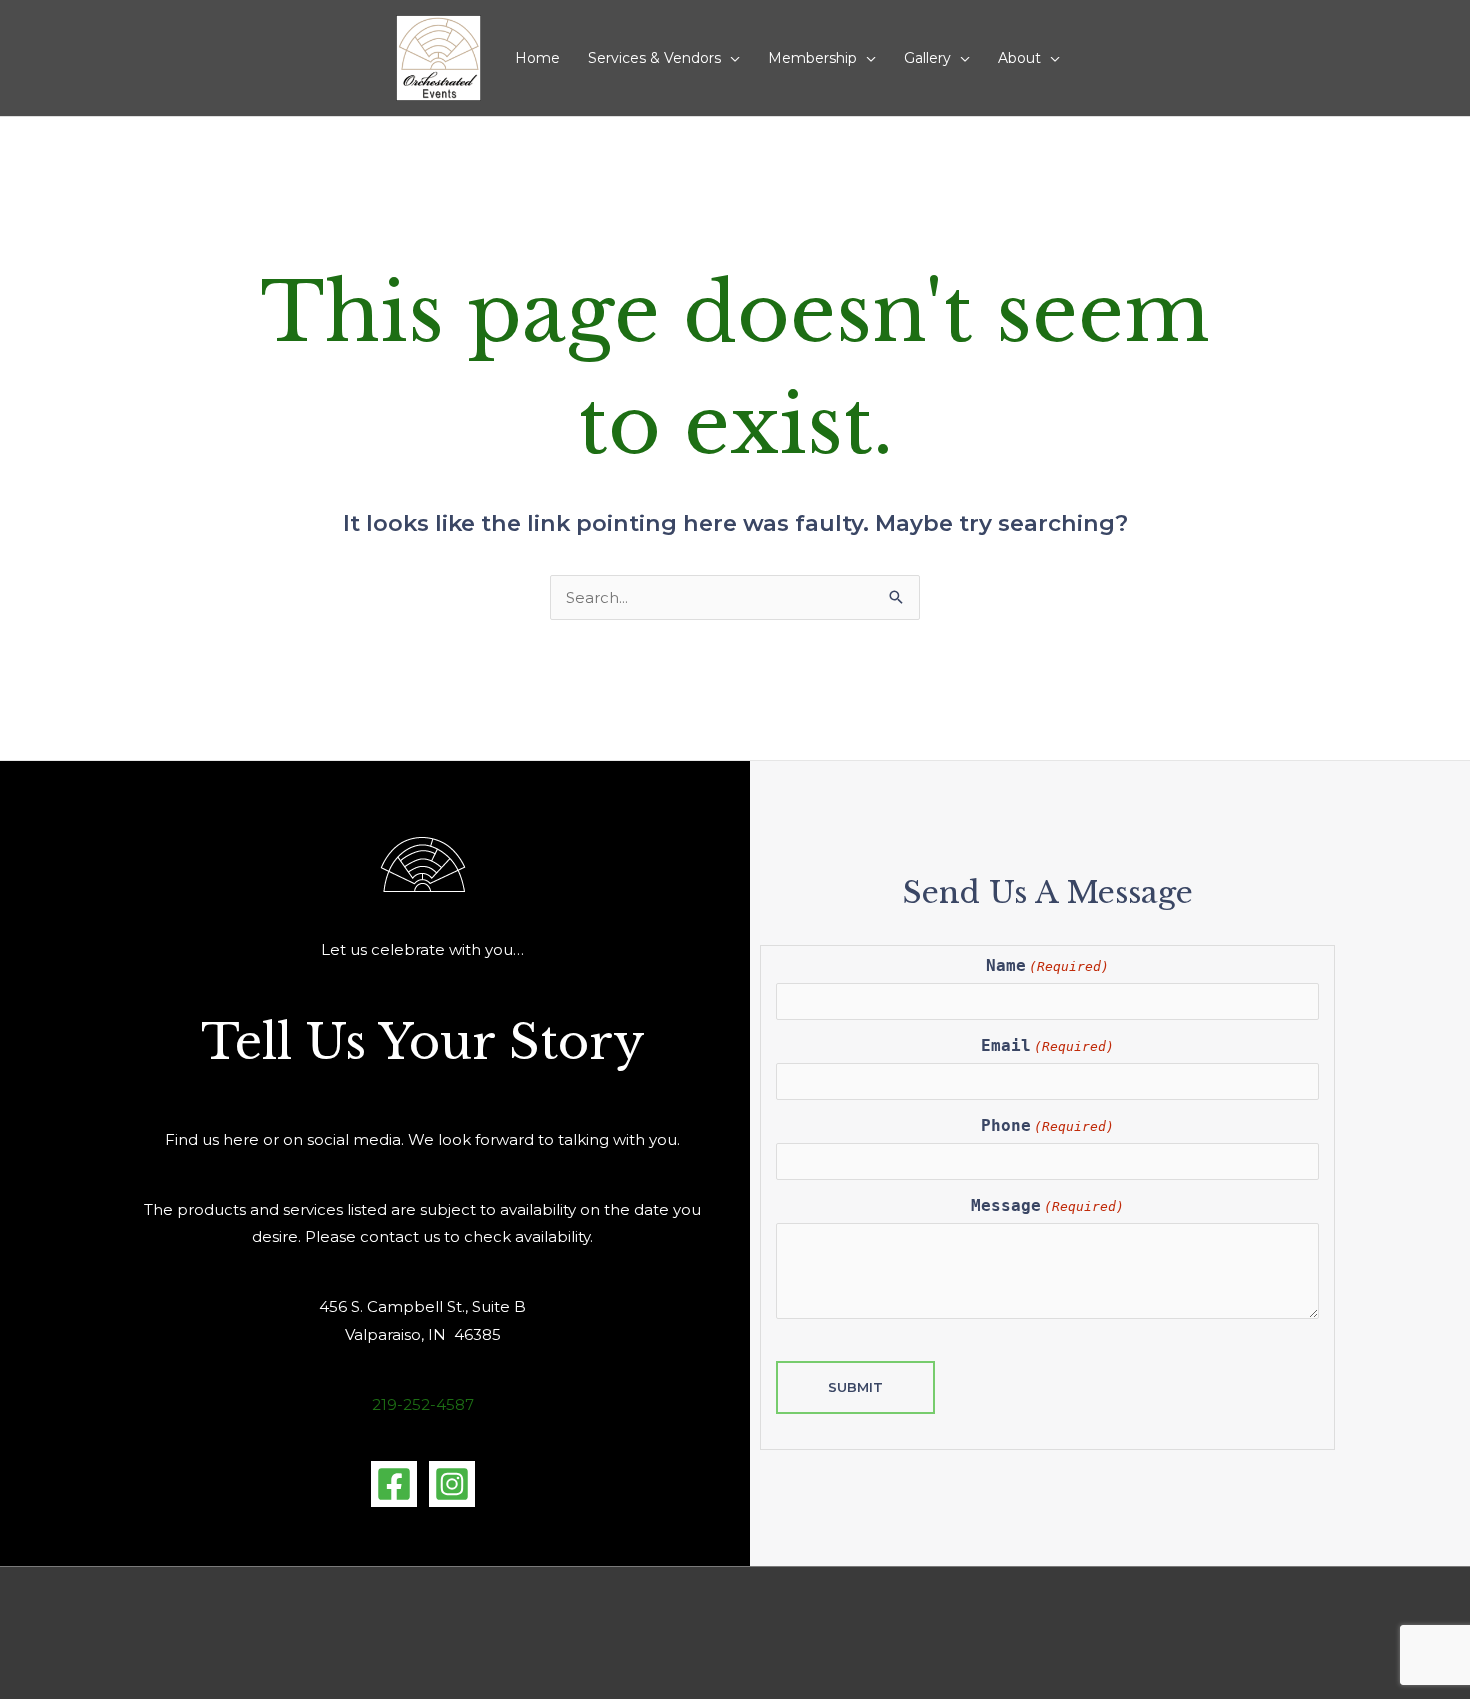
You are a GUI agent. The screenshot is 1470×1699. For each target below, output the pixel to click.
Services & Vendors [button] (654, 58)
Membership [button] (812, 58)
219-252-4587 (423, 1404)
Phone (1047, 1125)
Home (537, 58)
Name (1047, 965)
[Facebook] (394, 1484)
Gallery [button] (927, 58)
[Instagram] (452, 1484)
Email (1047, 1045)
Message (1047, 1205)
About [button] (1019, 58)
